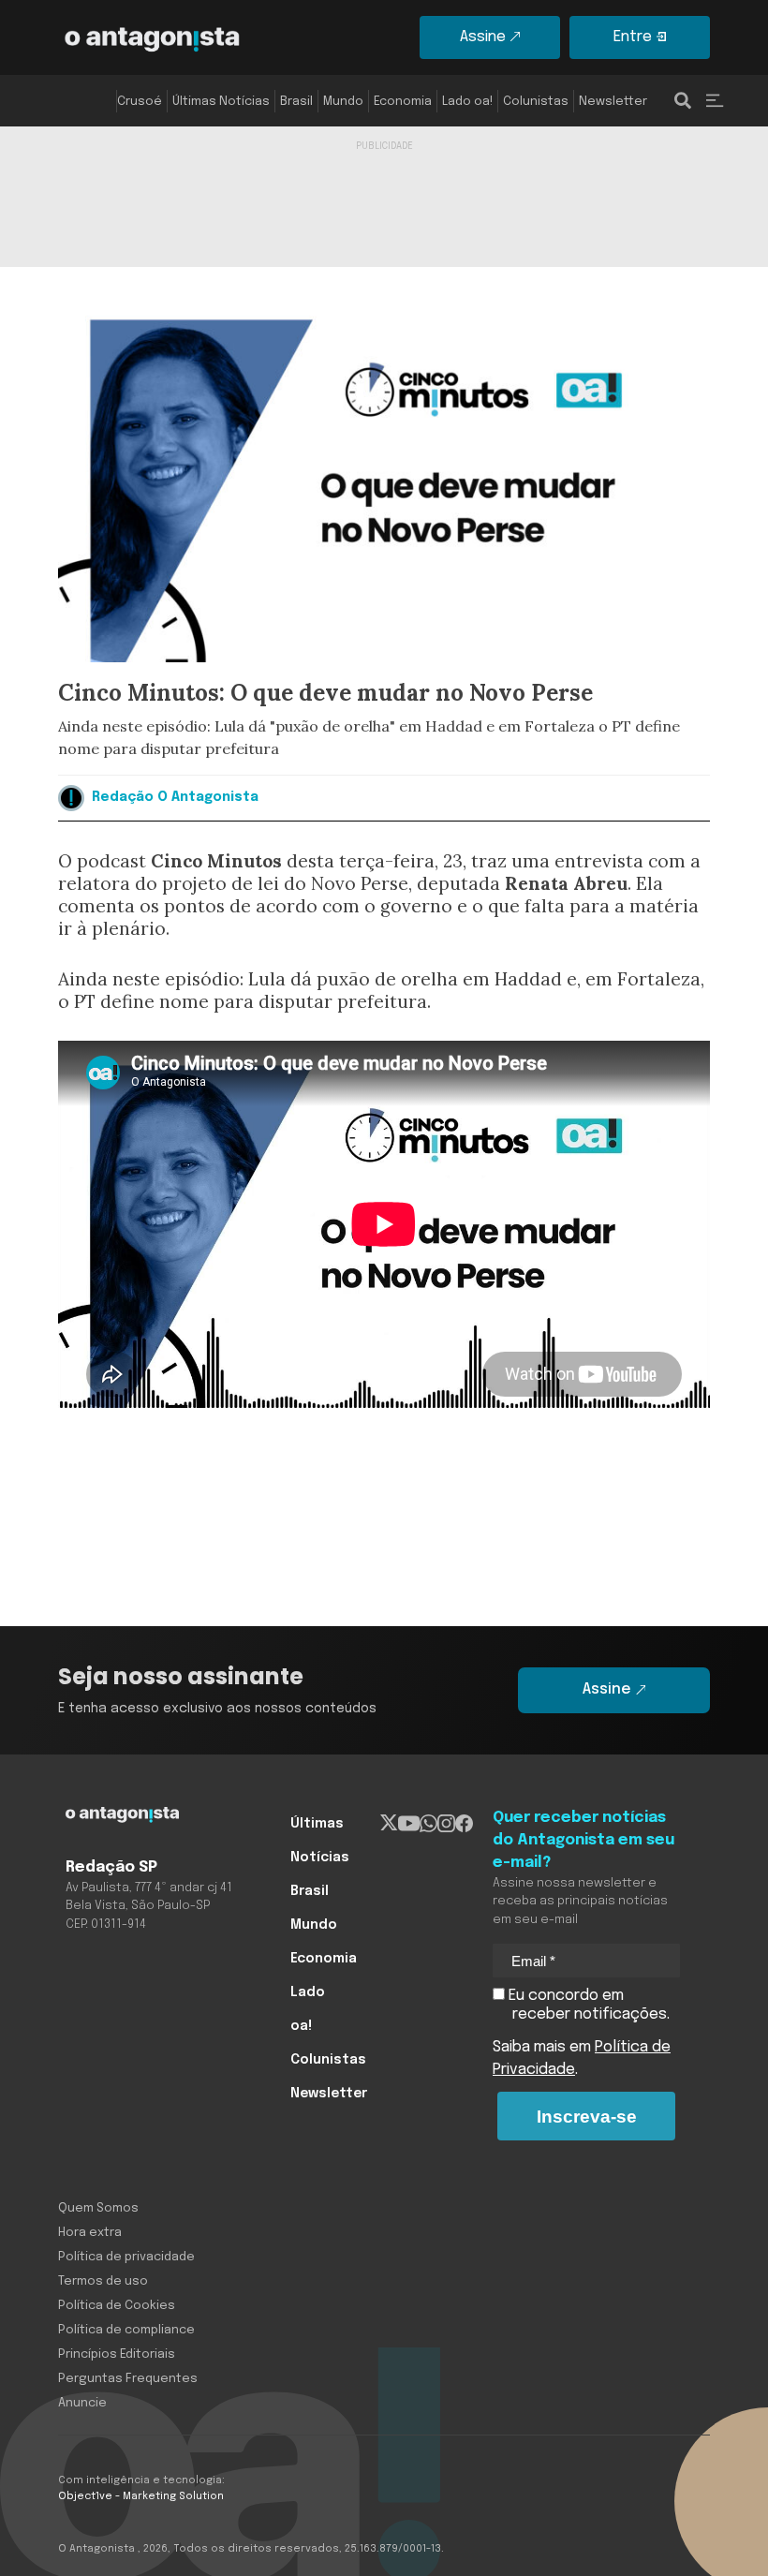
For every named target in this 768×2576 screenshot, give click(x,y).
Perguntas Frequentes (128, 2379)
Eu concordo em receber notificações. (587, 2005)
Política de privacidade (126, 2257)
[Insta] (446, 1824)
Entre (633, 37)
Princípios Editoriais (117, 2354)
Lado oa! (467, 102)
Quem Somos (98, 2208)
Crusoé (140, 102)
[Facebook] (464, 1824)
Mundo (343, 102)
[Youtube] (409, 1824)
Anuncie (82, 2403)
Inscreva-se (587, 2117)
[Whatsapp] (428, 1824)
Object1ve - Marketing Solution (141, 2496)
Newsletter (613, 102)
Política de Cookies (117, 2306)
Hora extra (90, 2233)
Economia (403, 102)
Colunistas (536, 102)
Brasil (296, 102)
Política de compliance (126, 2330)
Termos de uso (103, 2281)
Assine (483, 37)
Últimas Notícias (221, 102)
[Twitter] (389, 1824)
